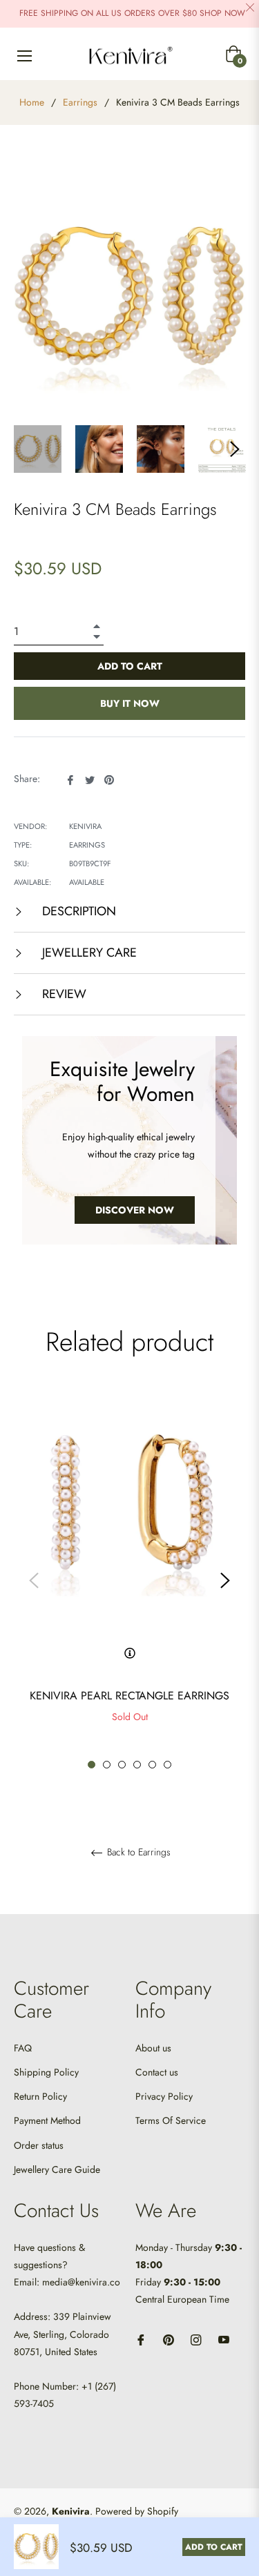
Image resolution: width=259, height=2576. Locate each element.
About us (153, 2048)
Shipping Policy (46, 2072)
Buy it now (130, 703)
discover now (135, 1210)
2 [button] (107, 1765)
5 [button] (152, 1765)
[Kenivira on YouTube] (224, 2339)
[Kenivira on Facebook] (141, 2339)
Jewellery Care (88, 953)
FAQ (23, 2048)
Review (63, 994)
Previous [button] (34, 1581)
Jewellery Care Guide (57, 2169)
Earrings (80, 102)
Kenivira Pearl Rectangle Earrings (129, 1696)
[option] (129, 1581)
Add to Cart (214, 2547)
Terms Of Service (171, 2120)
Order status (39, 2145)
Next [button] (235, 449)
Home (32, 102)
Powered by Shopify (137, 2511)
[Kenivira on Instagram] (196, 2339)
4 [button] (137, 1765)
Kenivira (71, 2511)
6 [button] (167, 1765)
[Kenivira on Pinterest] (169, 2339)
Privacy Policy (164, 2096)
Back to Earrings (137, 1853)
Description (77, 911)
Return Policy (40, 2096)
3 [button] (122, 1765)
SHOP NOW (222, 13)
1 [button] (92, 1765)
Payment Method (47, 2120)
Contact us (157, 2072)
